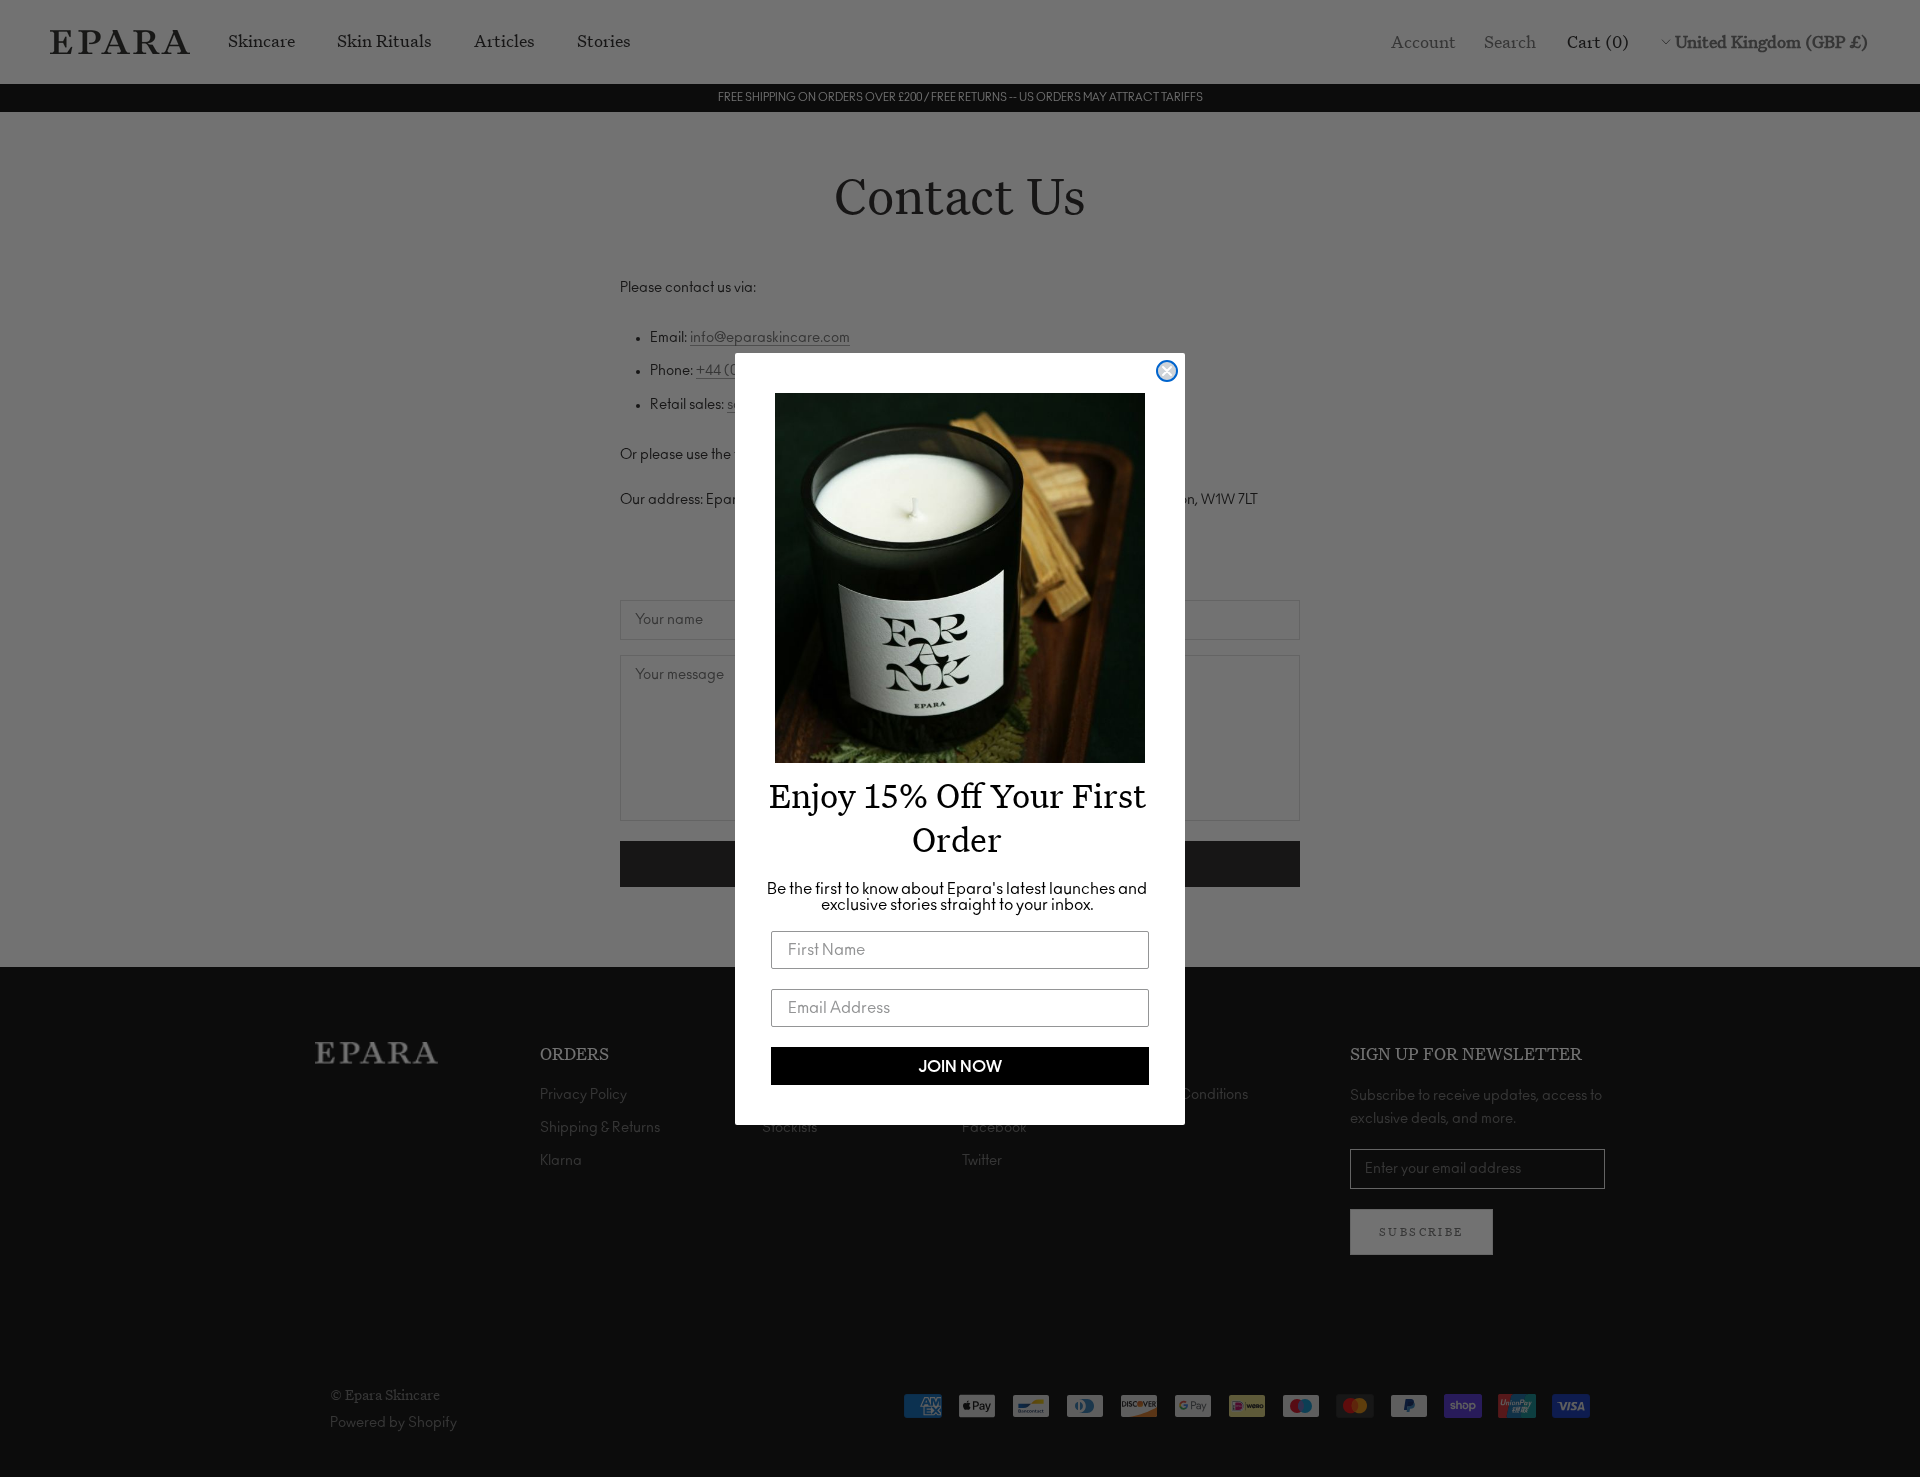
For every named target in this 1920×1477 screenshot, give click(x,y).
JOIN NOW (960, 1066)
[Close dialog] (1167, 371)
